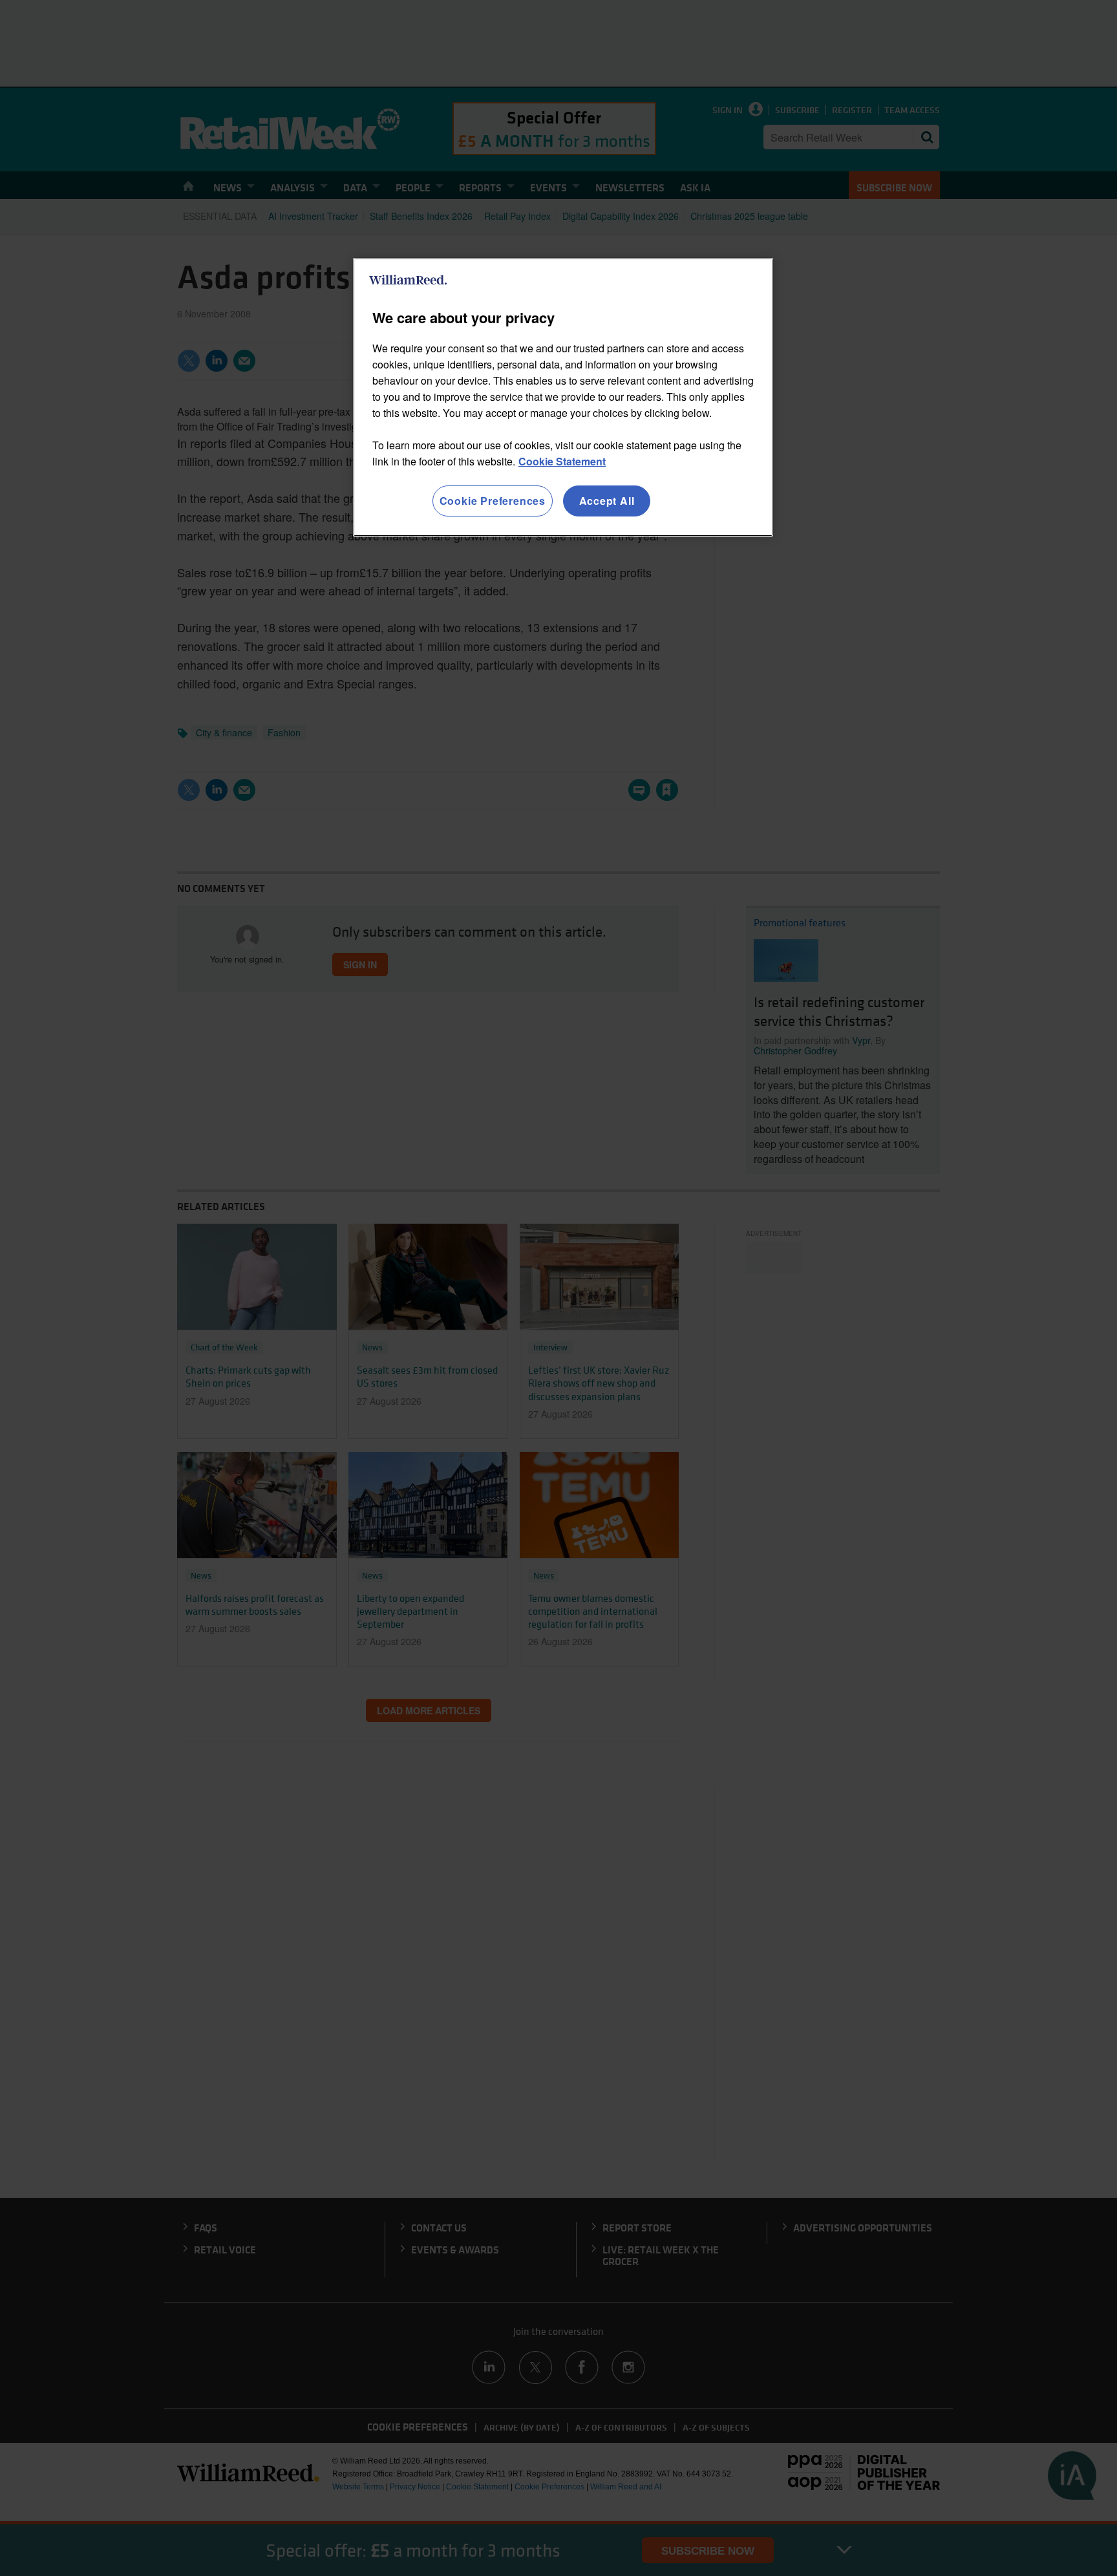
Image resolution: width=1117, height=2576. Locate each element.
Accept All (607, 501)
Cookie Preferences (493, 501)
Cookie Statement (562, 461)
